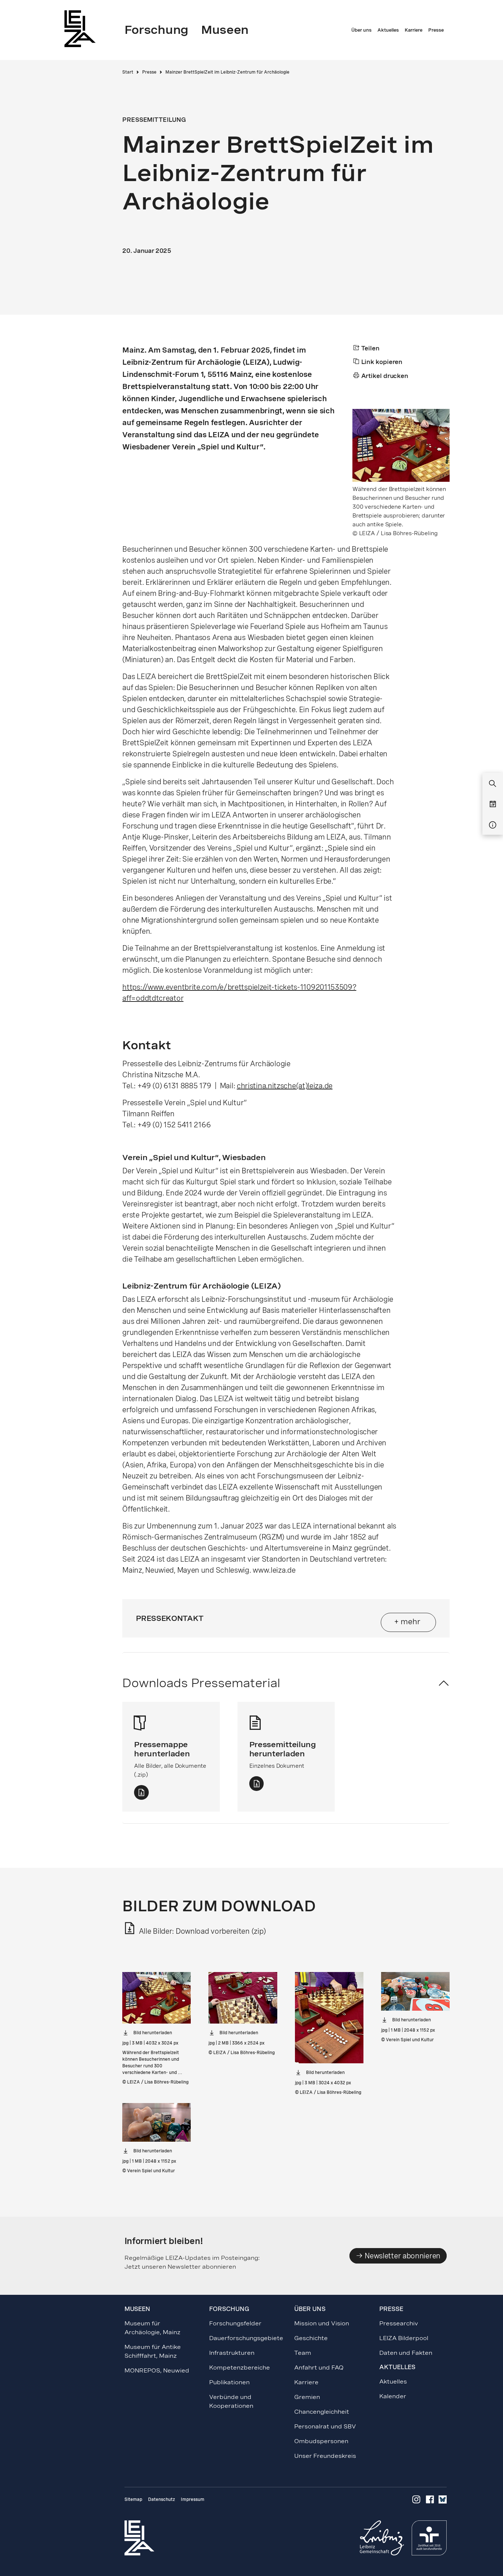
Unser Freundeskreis (325, 2456)
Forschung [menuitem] (156, 30)
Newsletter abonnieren (402, 2256)
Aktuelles (393, 2381)
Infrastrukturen (232, 2353)
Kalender (393, 2396)
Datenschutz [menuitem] (161, 2499)
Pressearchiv (399, 2323)
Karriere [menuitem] (414, 30)
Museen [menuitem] (225, 30)
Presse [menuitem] (436, 30)
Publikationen (229, 2382)
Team (303, 2353)
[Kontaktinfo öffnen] (493, 825)
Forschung (229, 2309)
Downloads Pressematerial (201, 1683)
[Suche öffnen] (493, 784)
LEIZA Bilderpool (404, 2338)
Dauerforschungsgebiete (246, 2338)
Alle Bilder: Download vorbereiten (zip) (201, 1931)
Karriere (306, 2382)
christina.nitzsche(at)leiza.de (285, 1086)
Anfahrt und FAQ (319, 2367)
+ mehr (407, 1622)
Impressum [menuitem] (193, 2499)
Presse (149, 72)
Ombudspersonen (321, 2441)
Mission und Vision (322, 2323)
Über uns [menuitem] (361, 30)
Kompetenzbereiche (240, 2367)
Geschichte (311, 2338)
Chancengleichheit (322, 2412)
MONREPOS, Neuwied (157, 2370)
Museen (137, 2309)
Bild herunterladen (153, 2033)
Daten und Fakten (406, 2353)
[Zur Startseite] (82, 29)
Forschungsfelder (235, 2323)
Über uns (310, 2309)
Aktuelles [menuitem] (388, 30)
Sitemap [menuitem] (133, 2499)
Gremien (307, 2397)
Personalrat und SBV (325, 2426)
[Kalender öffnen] (493, 805)
